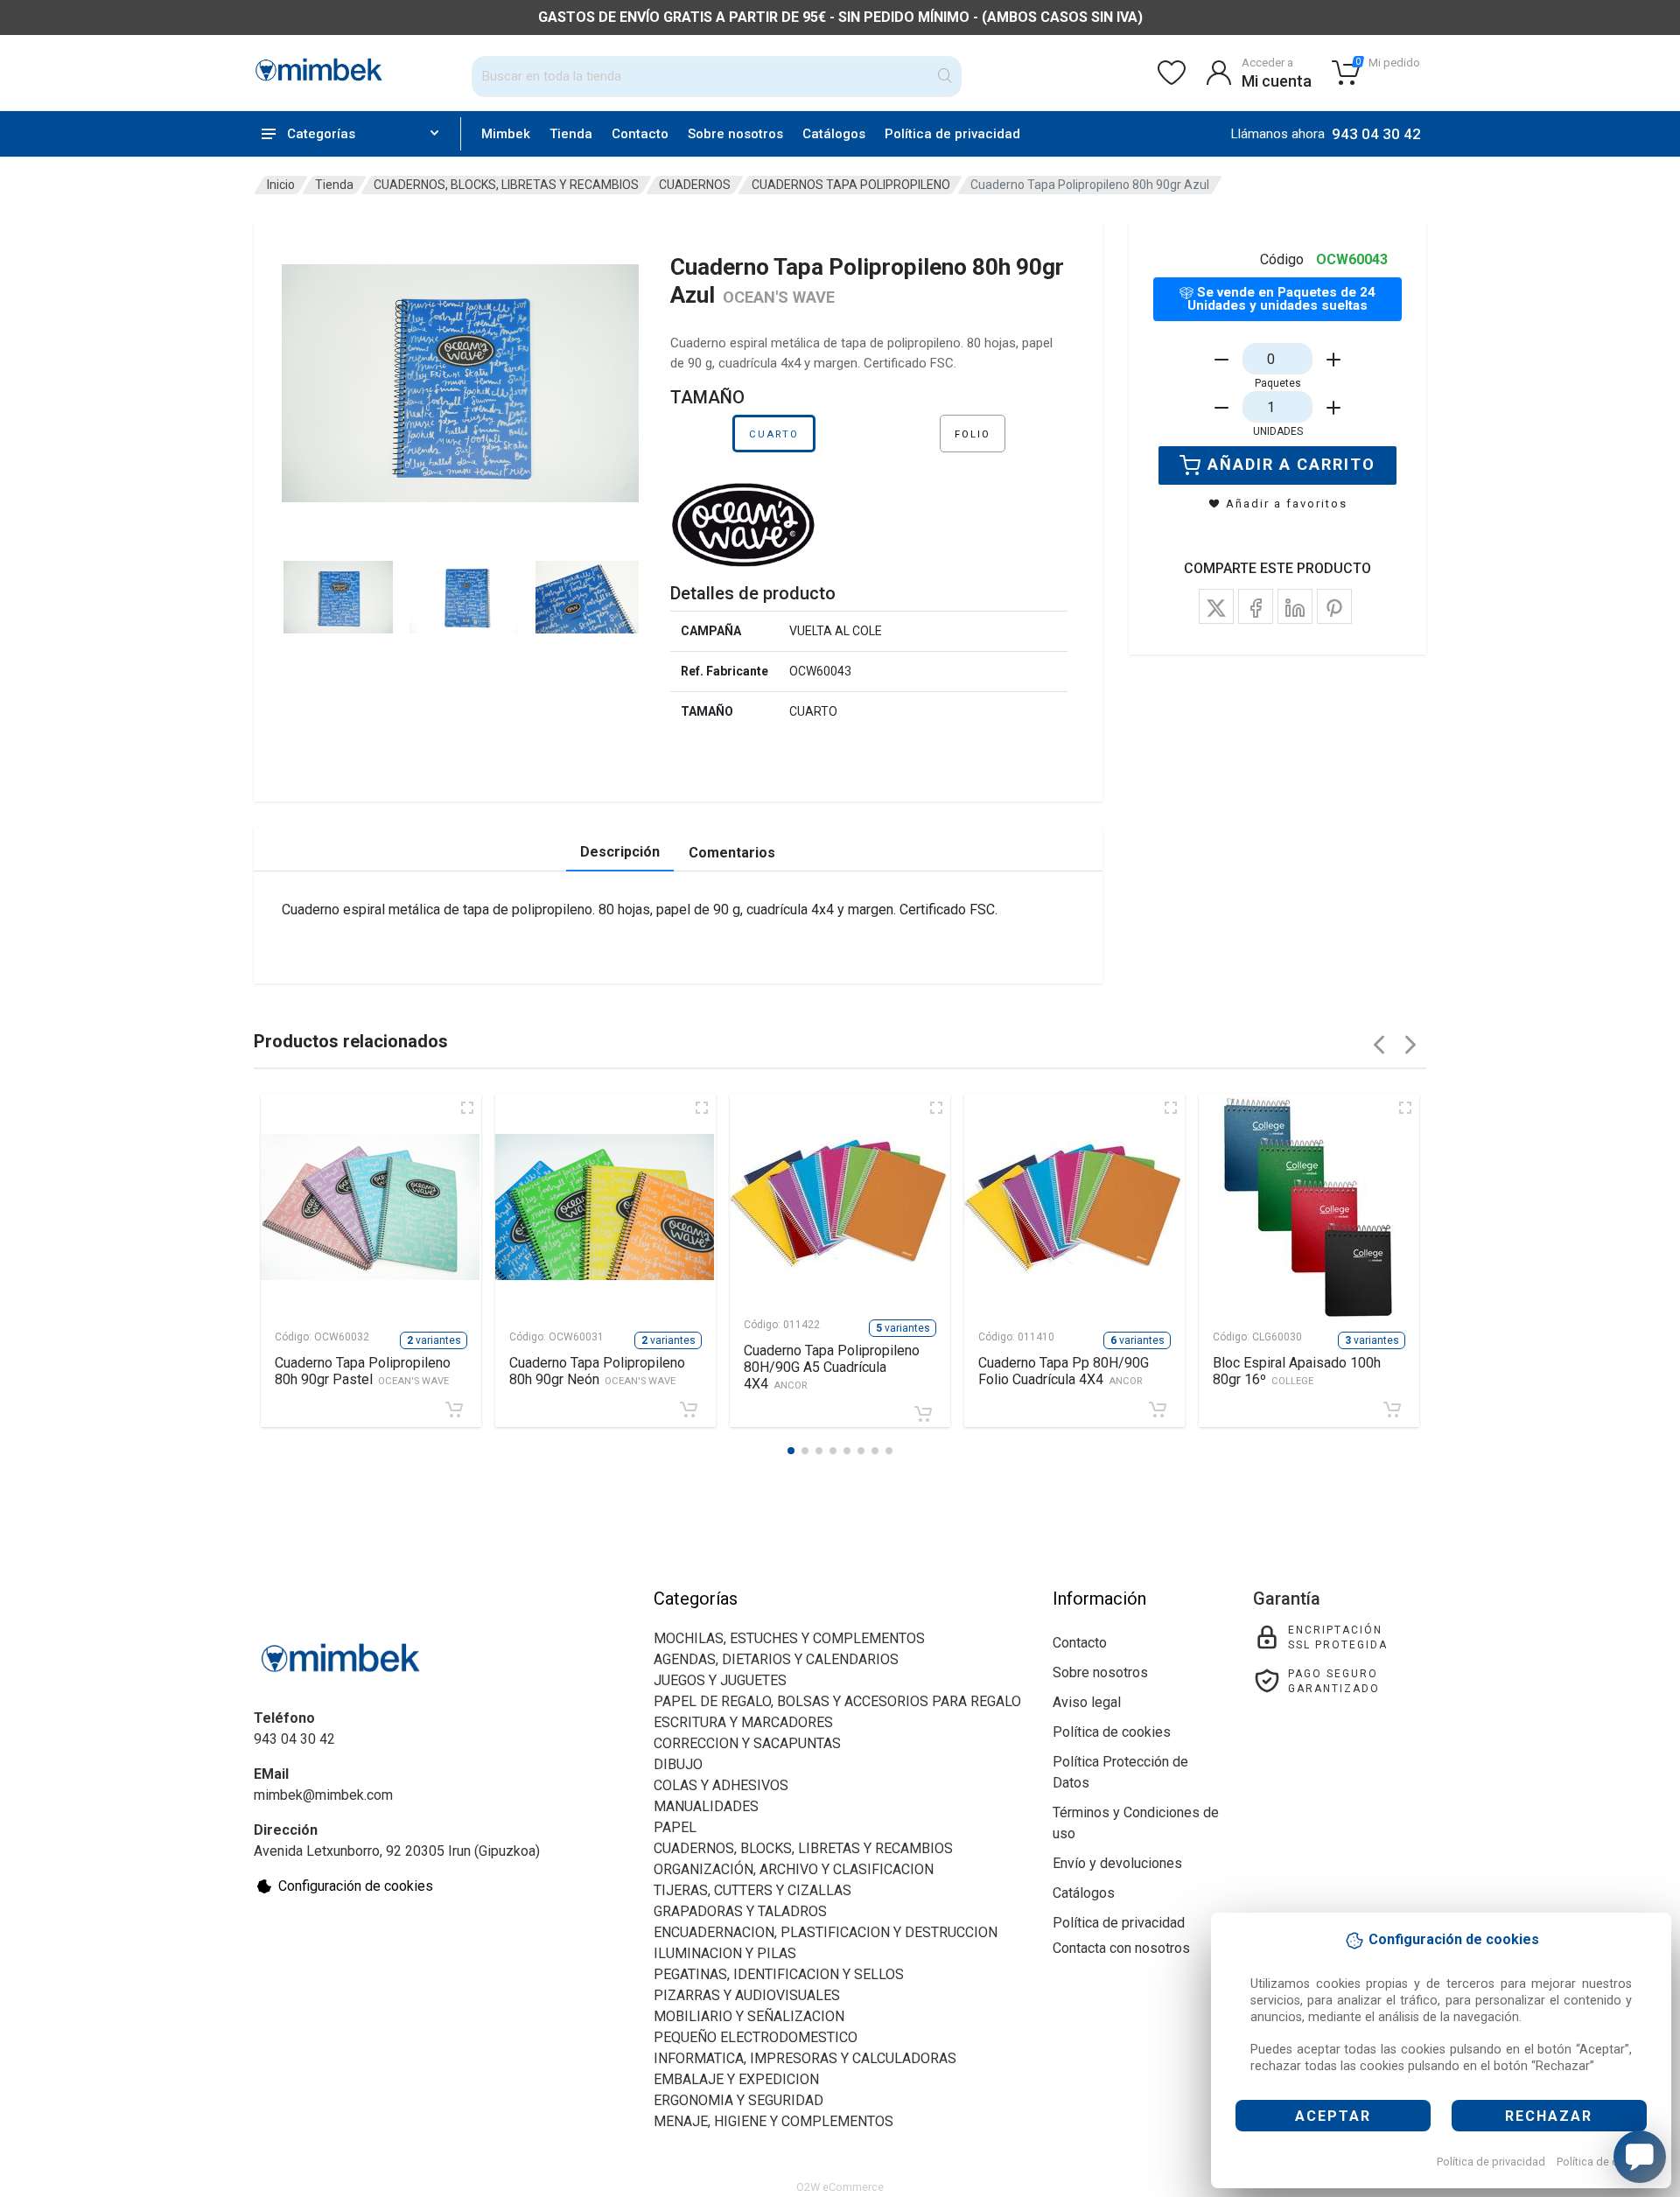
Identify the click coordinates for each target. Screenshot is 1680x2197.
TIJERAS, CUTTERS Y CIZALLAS (752, 1890)
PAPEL (675, 1827)
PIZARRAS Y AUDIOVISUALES (747, 1995)
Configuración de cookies (356, 1886)
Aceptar (1333, 2116)
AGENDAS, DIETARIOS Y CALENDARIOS (776, 1659)
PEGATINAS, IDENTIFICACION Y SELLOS (779, 1974)
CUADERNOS (695, 185)
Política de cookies (1604, 2162)
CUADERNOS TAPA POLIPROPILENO (851, 185)
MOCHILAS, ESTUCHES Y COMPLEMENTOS (789, 1638)
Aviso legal (1087, 1702)
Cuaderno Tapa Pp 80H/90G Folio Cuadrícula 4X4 (1064, 1371)
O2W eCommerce (840, 2187)
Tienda (571, 134)
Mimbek (506, 134)
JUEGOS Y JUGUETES (720, 1680)
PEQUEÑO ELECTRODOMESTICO (756, 2037)
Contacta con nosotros (1121, 1948)
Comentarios (732, 853)
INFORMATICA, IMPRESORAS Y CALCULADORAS (805, 2058)
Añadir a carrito (1291, 464)
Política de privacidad (1491, 2162)
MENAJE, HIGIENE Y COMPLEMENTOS (773, 2121)
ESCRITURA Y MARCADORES (743, 1722)
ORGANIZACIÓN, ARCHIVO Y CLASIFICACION (794, 1869)
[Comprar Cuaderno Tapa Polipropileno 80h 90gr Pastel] (454, 1410)
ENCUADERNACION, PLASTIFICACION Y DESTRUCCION (826, 1932)
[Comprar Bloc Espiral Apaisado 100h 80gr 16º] (1392, 1410)
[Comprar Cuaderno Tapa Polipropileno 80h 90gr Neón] (689, 1410)
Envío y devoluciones (1117, 1863)
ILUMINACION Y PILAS (725, 1953)
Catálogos (834, 134)
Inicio (281, 185)
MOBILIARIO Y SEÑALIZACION (749, 2016)
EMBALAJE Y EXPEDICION (736, 2079)
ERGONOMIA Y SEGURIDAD (738, 2100)
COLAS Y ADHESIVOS (721, 1785)
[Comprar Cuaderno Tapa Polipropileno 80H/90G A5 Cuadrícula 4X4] (923, 1414)
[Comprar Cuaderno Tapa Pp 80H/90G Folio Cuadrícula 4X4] (1158, 1410)
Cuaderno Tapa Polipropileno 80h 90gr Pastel (363, 1371)
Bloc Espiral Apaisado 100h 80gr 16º (1297, 1371)
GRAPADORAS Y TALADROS (740, 1911)
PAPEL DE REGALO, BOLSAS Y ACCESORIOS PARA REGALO (837, 1701)
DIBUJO (678, 1764)
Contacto (640, 134)
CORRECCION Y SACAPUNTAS (747, 1743)
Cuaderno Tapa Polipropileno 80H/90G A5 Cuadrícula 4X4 (832, 1367)
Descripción (620, 852)
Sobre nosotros (735, 134)
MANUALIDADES (706, 1806)
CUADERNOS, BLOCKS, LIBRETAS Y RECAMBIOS (506, 185)
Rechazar (1549, 2116)
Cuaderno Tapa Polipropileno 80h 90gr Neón (597, 1371)
